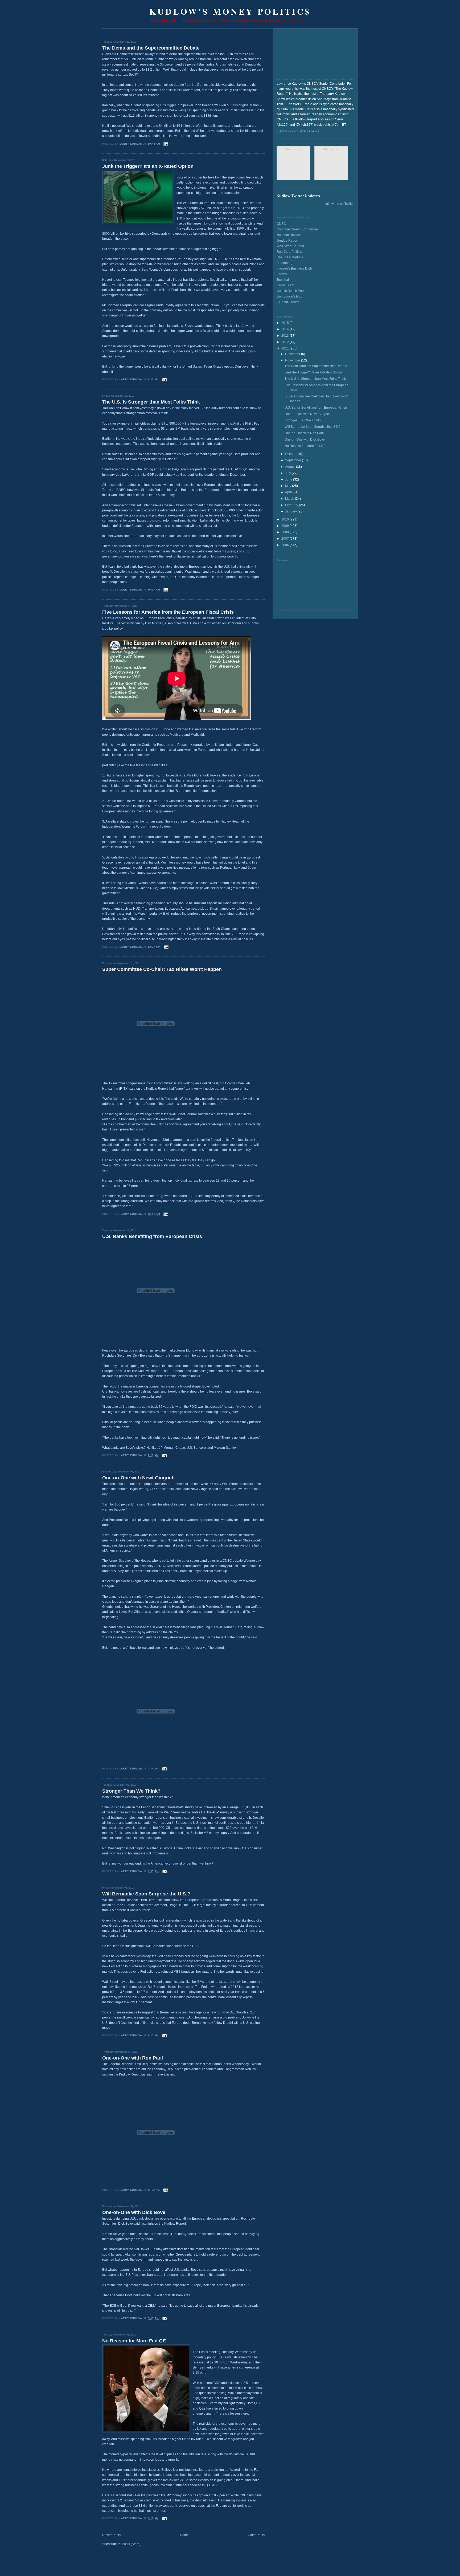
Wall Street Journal (290, 246)
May (289, 486)
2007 (286, 539)
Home (184, 2535)
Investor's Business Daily (295, 268)
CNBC (281, 224)
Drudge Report (287, 241)
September (293, 460)
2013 (286, 336)
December (293, 354)
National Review (289, 235)
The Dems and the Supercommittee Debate (151, 48)
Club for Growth (288, 302)
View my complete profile (298, 132)
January (291, 511)
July (288, 473)
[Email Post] (166, 144)
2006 (286, 545)
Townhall (283, 280)
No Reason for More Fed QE (134, 2341)
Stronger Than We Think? (131, 1791)
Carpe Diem (285, 285)
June (289, 479)
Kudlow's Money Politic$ (230, 11)
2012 (286, 342)
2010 (286, 519)
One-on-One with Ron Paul (133, 2058)
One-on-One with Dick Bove (134, 2212)
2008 (286, 532)
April (289, 492)
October (291, 454)
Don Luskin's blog (289, 296)
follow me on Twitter (340, 204)
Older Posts (256, 2535)
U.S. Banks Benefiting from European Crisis (152, 1236)
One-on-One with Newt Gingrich (138, 1478)
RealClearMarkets (290, 257)
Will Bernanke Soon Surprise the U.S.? (146, 1894)
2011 (286, 348)
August (291, 467)
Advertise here (293, 149)
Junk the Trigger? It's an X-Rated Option (148, 166)
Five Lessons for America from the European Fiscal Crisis (168, 612)
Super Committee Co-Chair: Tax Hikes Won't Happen (162, 969)
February (292, 505)
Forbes (282, 274)
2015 (286, 323)
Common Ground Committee (297, 229)
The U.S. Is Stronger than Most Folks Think (151, 402)
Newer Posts (111, 2535)
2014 (286, 329)
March (290, 499)
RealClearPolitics (289, 252)
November (293, 360)
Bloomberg (285, 263)
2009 (286, 526)
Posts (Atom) (131, 2544)
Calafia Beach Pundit (292, 291)
